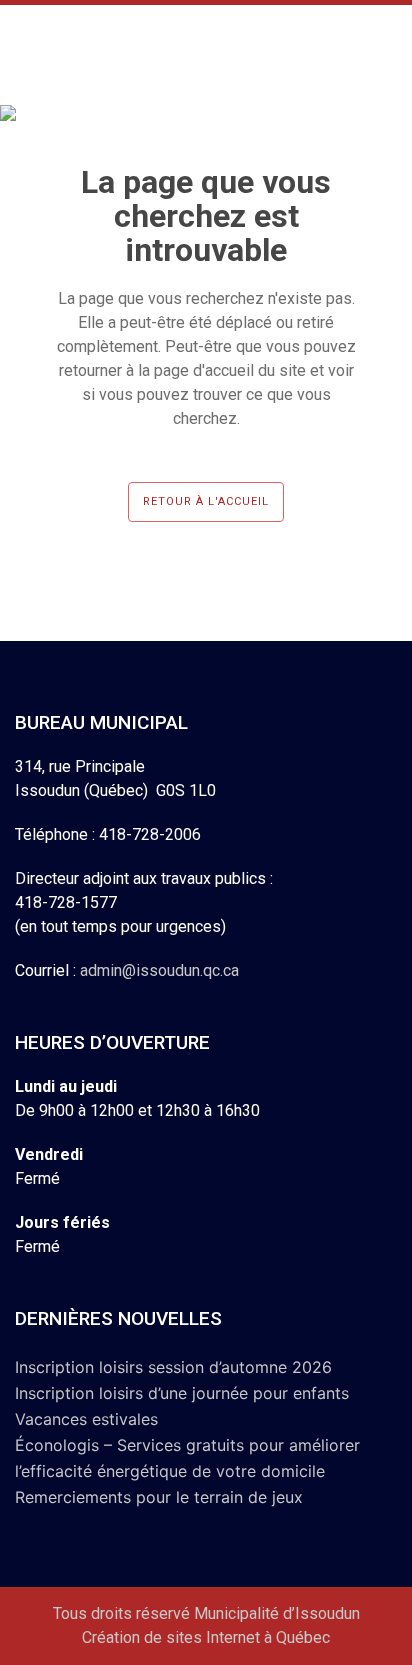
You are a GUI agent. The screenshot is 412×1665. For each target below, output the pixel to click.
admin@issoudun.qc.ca (159, 970)
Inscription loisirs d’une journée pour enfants (182, 1393)
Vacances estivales (86, 1419)
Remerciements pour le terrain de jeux (159, 1497)
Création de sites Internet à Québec (206, 1637)
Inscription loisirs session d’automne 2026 (173, 1367)
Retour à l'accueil (206, 501)
